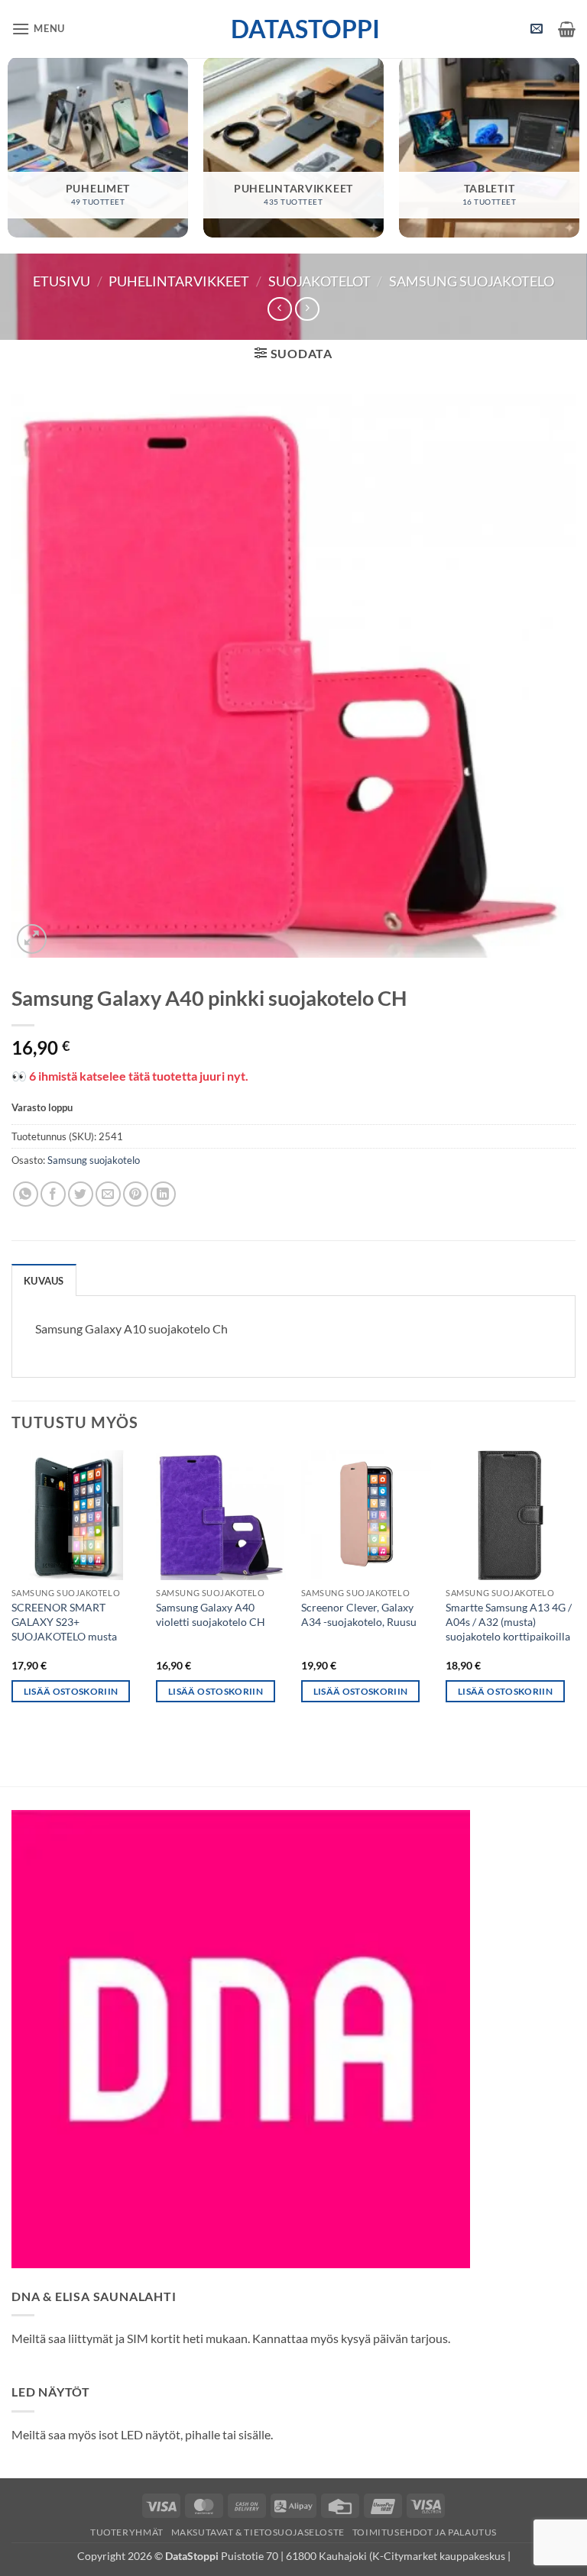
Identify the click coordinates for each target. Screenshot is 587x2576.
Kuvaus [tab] (44, 1281)
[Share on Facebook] (53, 1194)
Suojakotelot (319, 281)
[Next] (575, 1590)
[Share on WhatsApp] (26, 1194)
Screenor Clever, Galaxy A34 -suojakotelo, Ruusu (359, 1614)
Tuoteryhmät (127, 2532)
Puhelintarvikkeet (179, 281)
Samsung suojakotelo (472, 281)
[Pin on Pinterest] (136, 1194)
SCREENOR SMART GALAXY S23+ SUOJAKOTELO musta (64, 1621)
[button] (38, 29)
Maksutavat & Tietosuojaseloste (258, 2532)
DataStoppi (294, 29)
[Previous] (12, 1590)
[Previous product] (307, 309)
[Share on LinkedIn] (163, 1194)
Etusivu (62, 281)
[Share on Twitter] (81, 1194)
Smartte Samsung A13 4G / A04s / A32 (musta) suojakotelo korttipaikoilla (509, 1621)
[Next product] (279, 309)
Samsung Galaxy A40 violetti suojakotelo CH (211, 1614)
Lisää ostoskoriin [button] (71, 1691)
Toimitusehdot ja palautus (425, 2532)
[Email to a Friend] (108, 1194)
